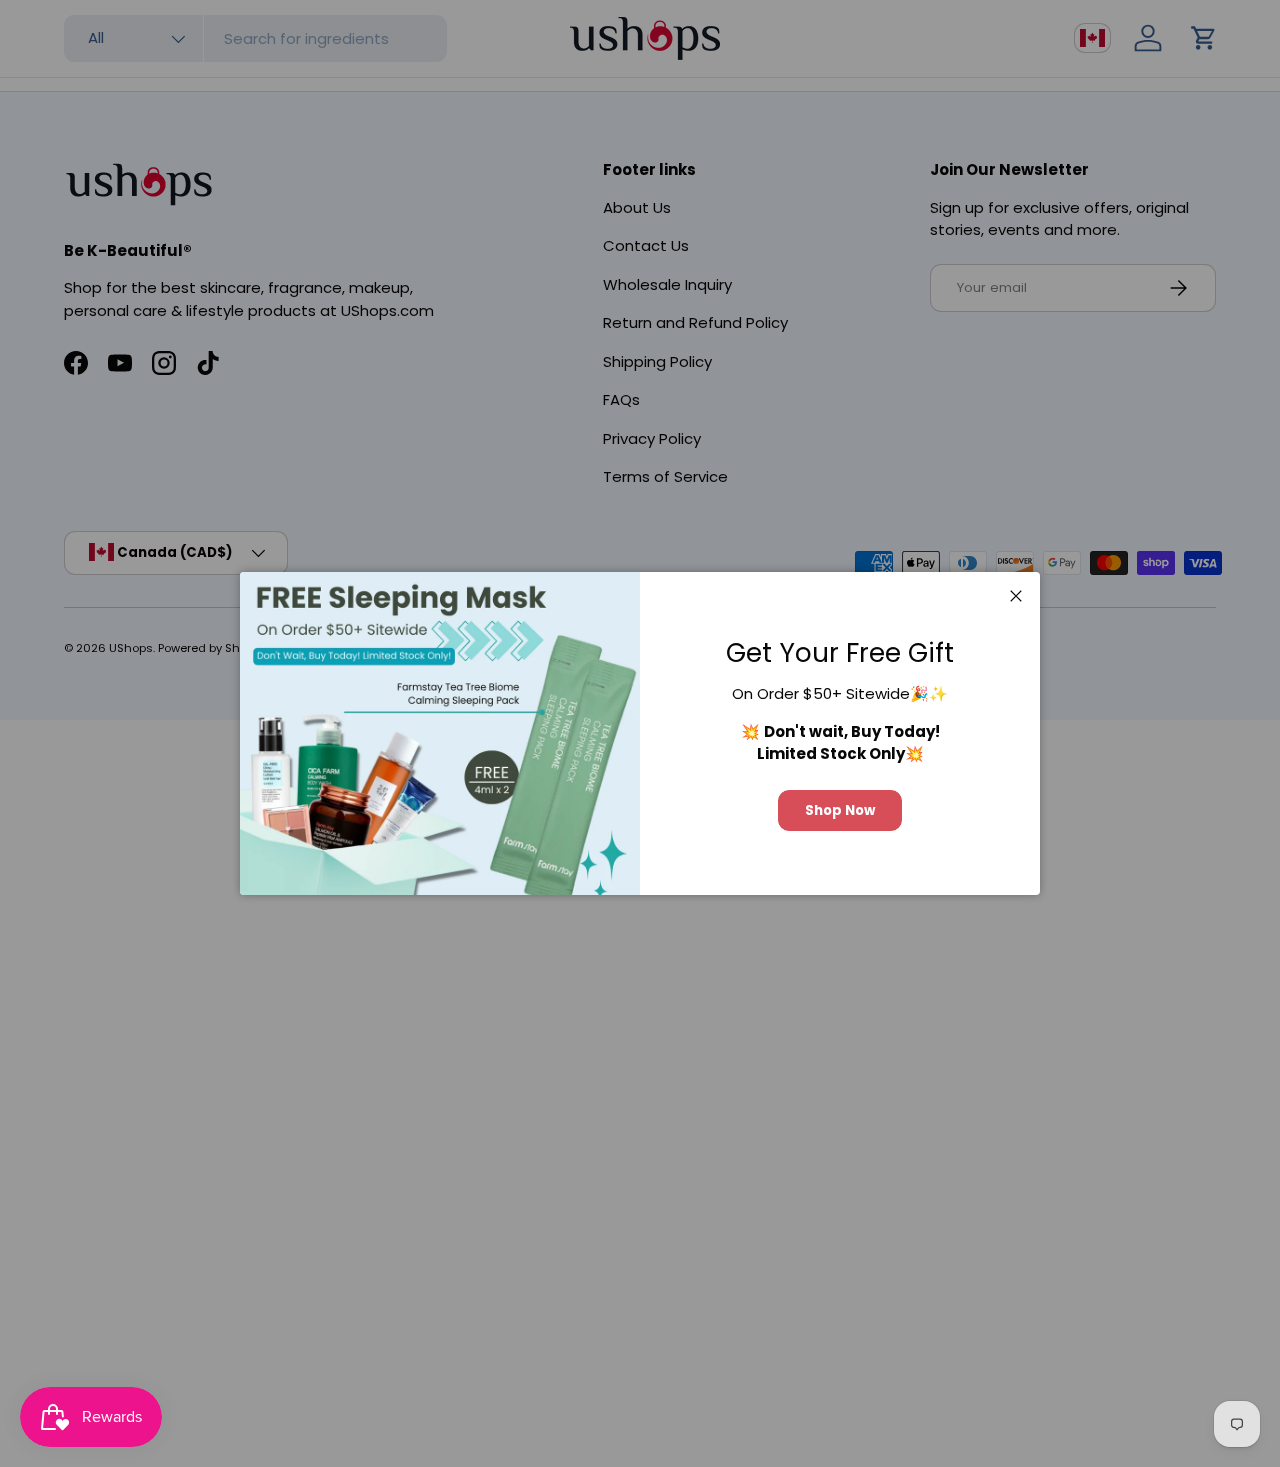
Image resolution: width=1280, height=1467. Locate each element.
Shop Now (840, 810)
